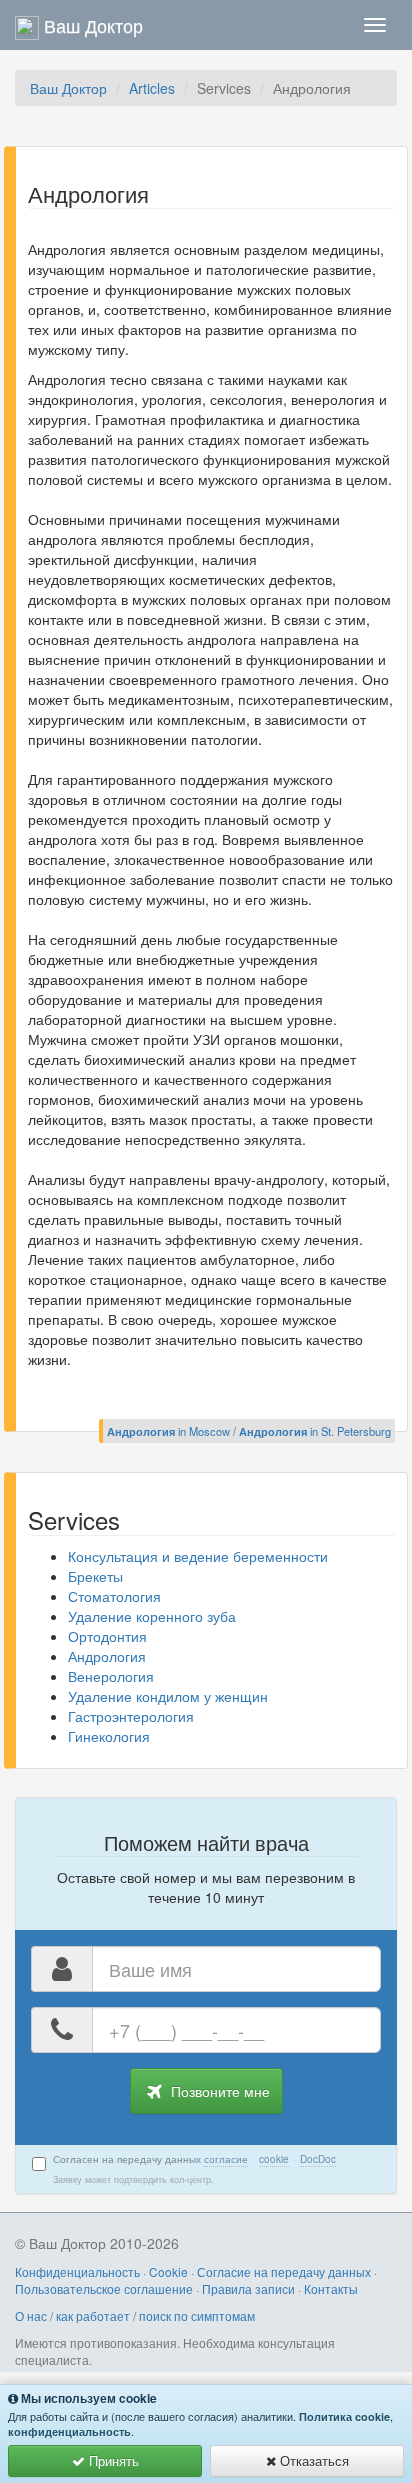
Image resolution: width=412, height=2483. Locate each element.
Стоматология (114, 1596)
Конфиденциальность (77, 2271)
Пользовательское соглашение (104, 2288)
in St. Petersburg (315, 1431)
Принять (112, 2460)
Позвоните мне (218, 2091)
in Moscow (168, 1431)
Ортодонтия (107, 1636)
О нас (31, 2315)
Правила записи (248, 2288)
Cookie (168, 2271)
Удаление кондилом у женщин (168, 1696)
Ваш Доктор (68, 88)
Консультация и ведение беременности (198, 1556)
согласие (226, 2159)
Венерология (111, 1676)
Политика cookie (344, 2416)
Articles (152, 88)
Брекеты (95, 1576)
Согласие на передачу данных (284, 2271)
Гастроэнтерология (131, 1716)
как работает (93, 2315)
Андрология (107, 1656)
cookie (274, 2159)
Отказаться (312, 2460)
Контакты (331, 2288)
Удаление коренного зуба (152, 1616)
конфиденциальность (69, 2431)
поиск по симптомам (197, 2315)
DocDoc (318, 2159)
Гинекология (109, 1736)
